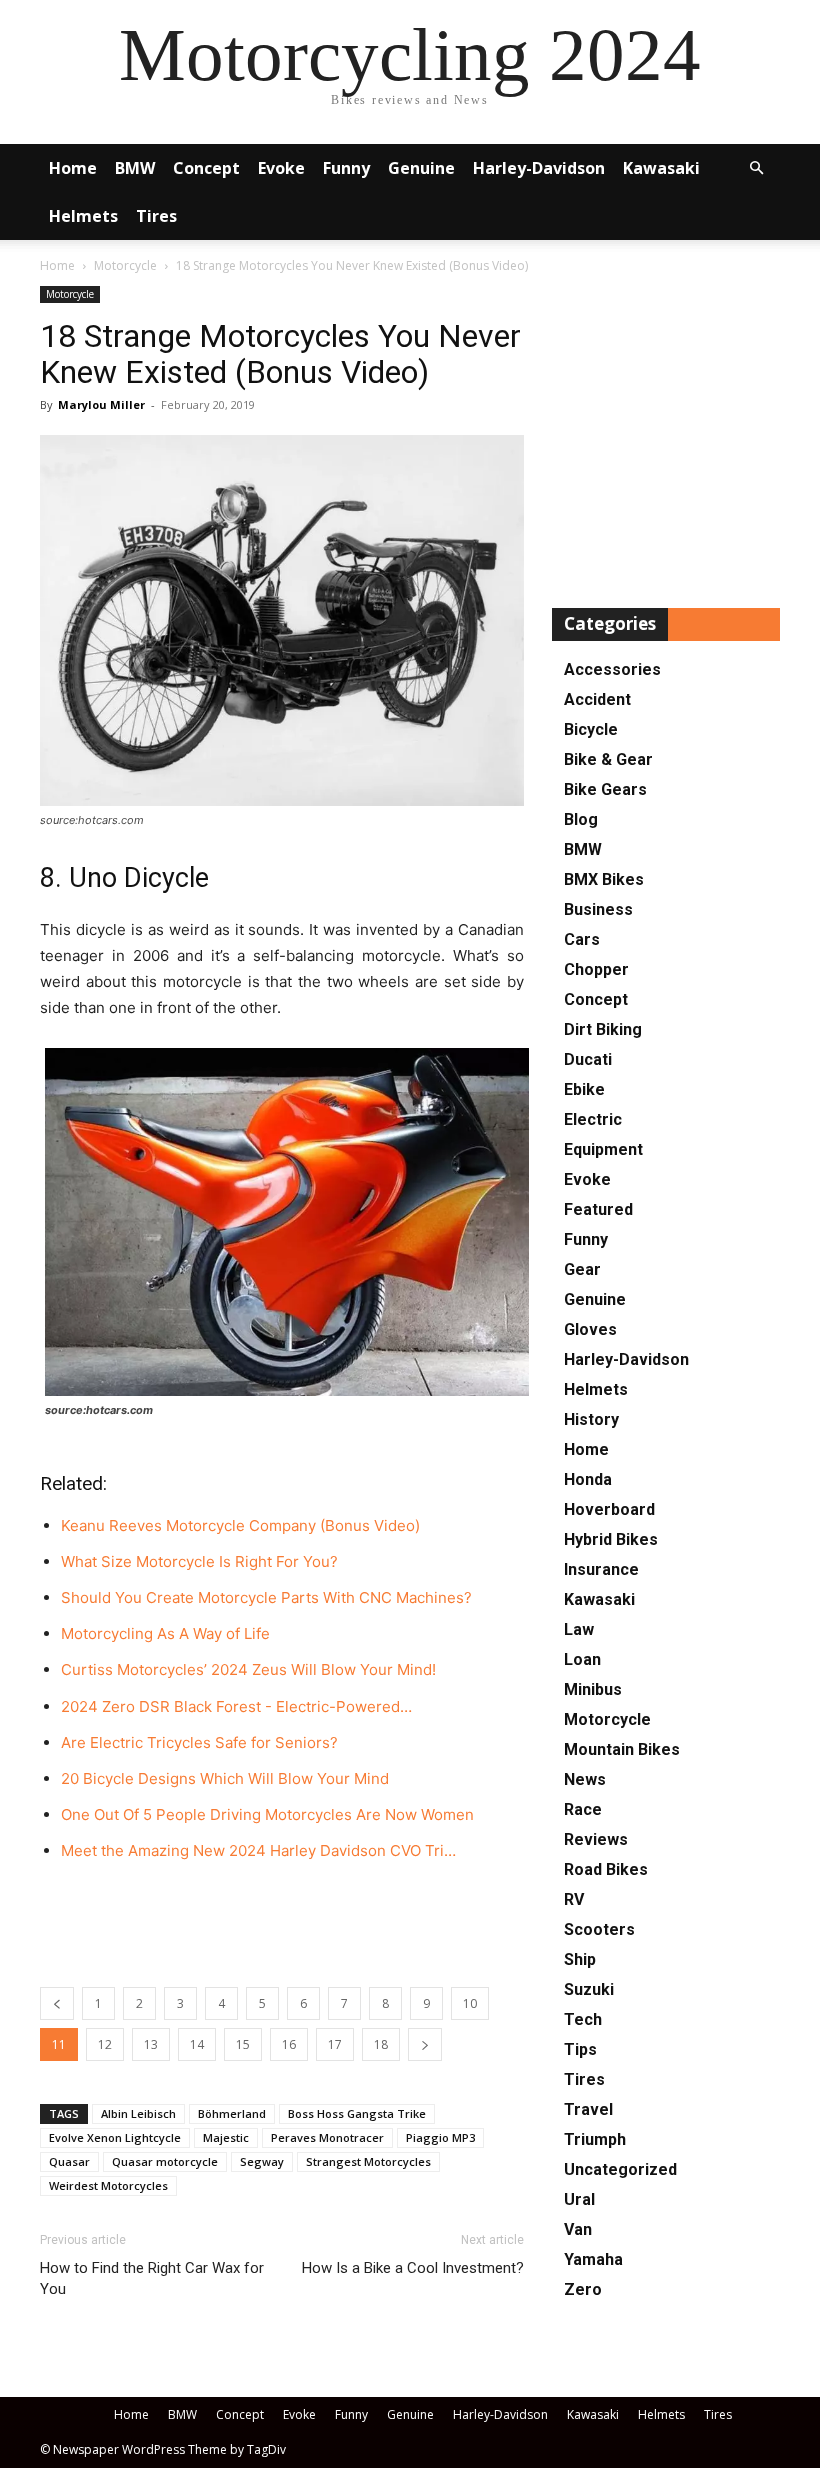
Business (598, 909)
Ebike (584, 1089)
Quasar (69, 2161)
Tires (156, 216)
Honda (588, 1479)
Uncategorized (620, 2169)
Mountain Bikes (622, 1749)
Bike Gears (605, 789)
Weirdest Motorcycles (108, 2185)
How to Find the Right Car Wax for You (152, 2278)
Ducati (588, 1059)
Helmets (83, 216)
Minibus (593, 1689)
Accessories (612, 669)
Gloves (590, 1329)
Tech (583, 2019)
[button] (756, 168)
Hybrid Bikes (611, 1539)
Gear (582, 1269)
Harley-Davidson (539, 168)
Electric (593, 1119)
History (591, 1419)
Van (578, 2229)
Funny (346, 168)
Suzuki (589, 1989)
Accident (597, 699)
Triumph (595, 2139)
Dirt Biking (603, 1029)
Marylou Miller (101, 404)
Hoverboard (609, 1509)
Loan (582, 1659)
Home (73, 168)
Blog (581, 819)
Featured (598, 1209)
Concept (206, 168)
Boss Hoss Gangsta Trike (357, 2113)
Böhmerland (232, 2113)
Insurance (601, 1569)
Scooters (599, 1929)
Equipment (603, 1149)
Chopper (596, 969)
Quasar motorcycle (165, 2161)
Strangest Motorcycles (368, 2161)
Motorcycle (125, 265)
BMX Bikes (604, 879)
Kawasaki (661, 168)
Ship (580, 1959)
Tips (580, 2049)
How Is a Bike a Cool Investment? (413, 2268)
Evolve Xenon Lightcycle (115, 2137)
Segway (262, 2161)
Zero (583, 2289)
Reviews (596, 1839)
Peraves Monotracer (327, 2137)
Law (579, 1629)
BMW (135, 168)
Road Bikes (606, 1869)
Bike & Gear (608, 759)
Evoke (281, 168)
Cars (582, 939)
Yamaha (593, 2259)
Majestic (226, 2137)
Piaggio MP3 (440, 2137)
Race (583, 1809)
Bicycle (591, 729)
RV (574, 1899)
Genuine (421, 168)
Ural (579, 2199)
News (585, 1779)
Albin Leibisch (138, 2113)
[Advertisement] (282, 1920)
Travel (588, 2109)
